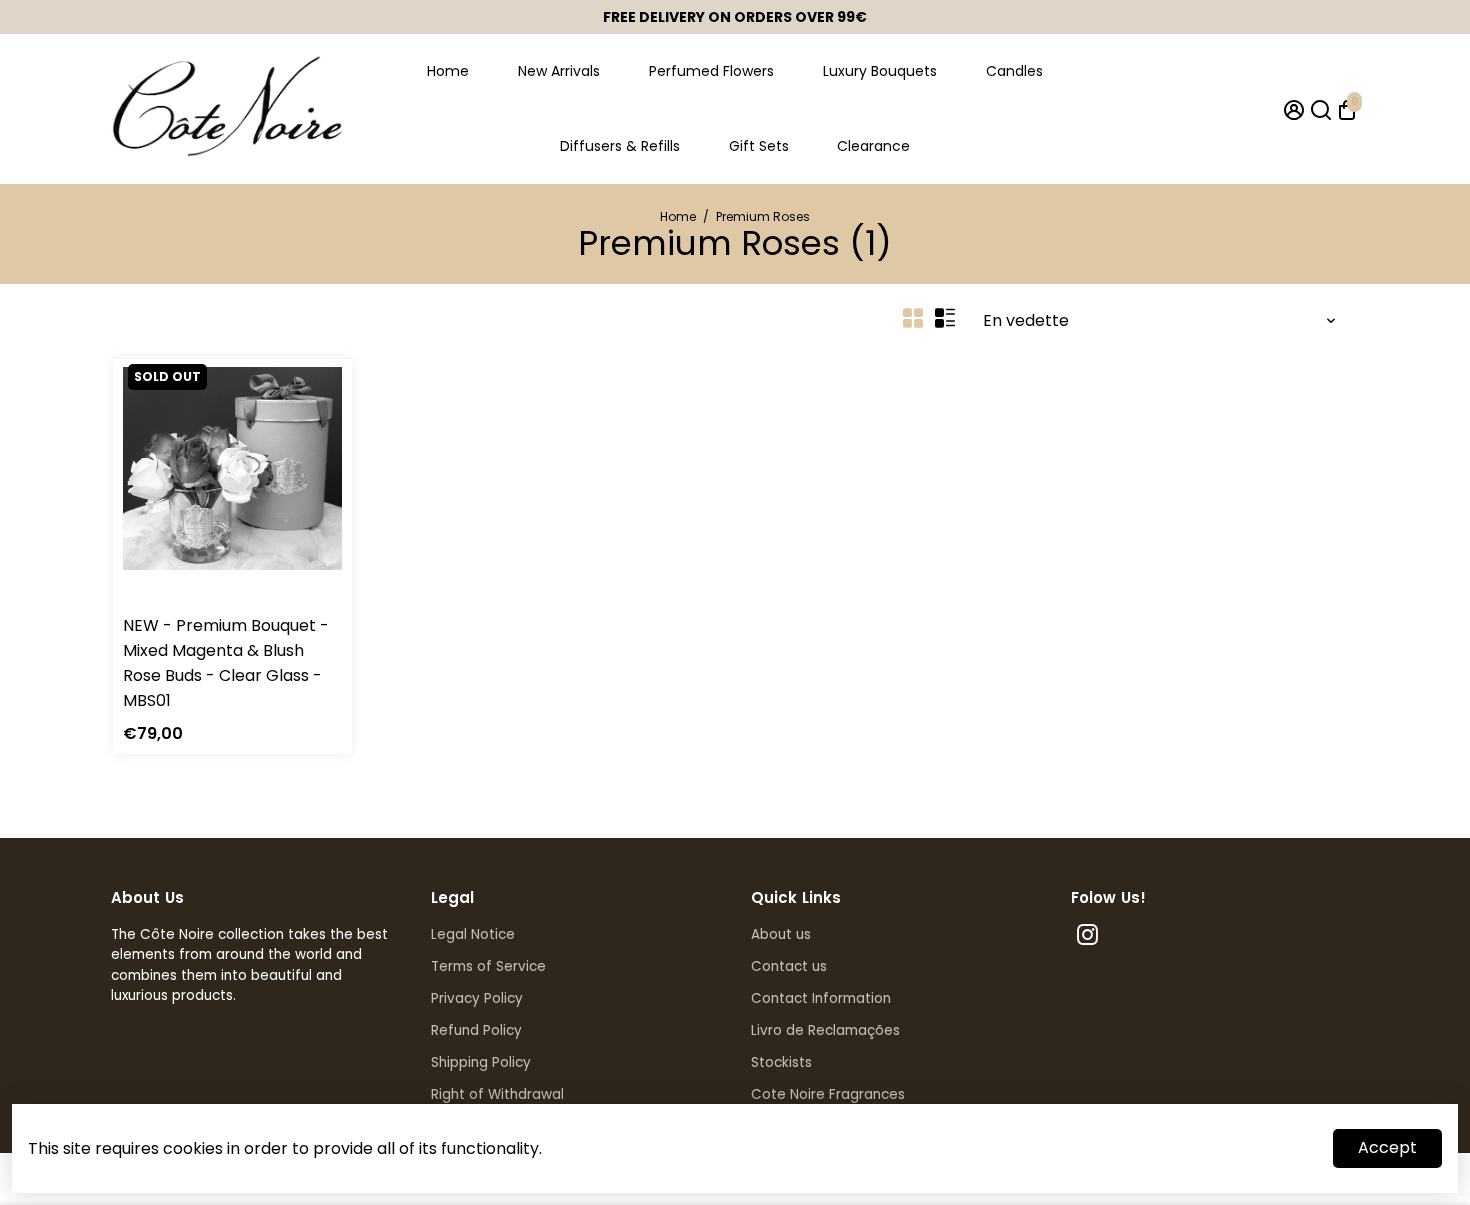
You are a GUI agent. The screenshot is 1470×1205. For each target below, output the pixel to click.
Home (448, 71)
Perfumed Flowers (711, 71)
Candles (1014, 71)
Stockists (781, 1062)
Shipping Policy (481, 1062)
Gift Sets (759, 146)
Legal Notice (473, 934)
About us (781, 934)
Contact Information (821, 998)
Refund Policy (476, 1030)
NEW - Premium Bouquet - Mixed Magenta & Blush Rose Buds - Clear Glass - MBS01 (226, 663)
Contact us (789, 966)
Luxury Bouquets (880, 71)
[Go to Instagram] (1087, 937)
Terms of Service (488, 966)
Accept (1387, 1147)
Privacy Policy (477, 998)
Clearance (873, 146)
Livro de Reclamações (825, 1030)
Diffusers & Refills (620, 146)
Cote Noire (158, 599)
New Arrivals (559, 71)
